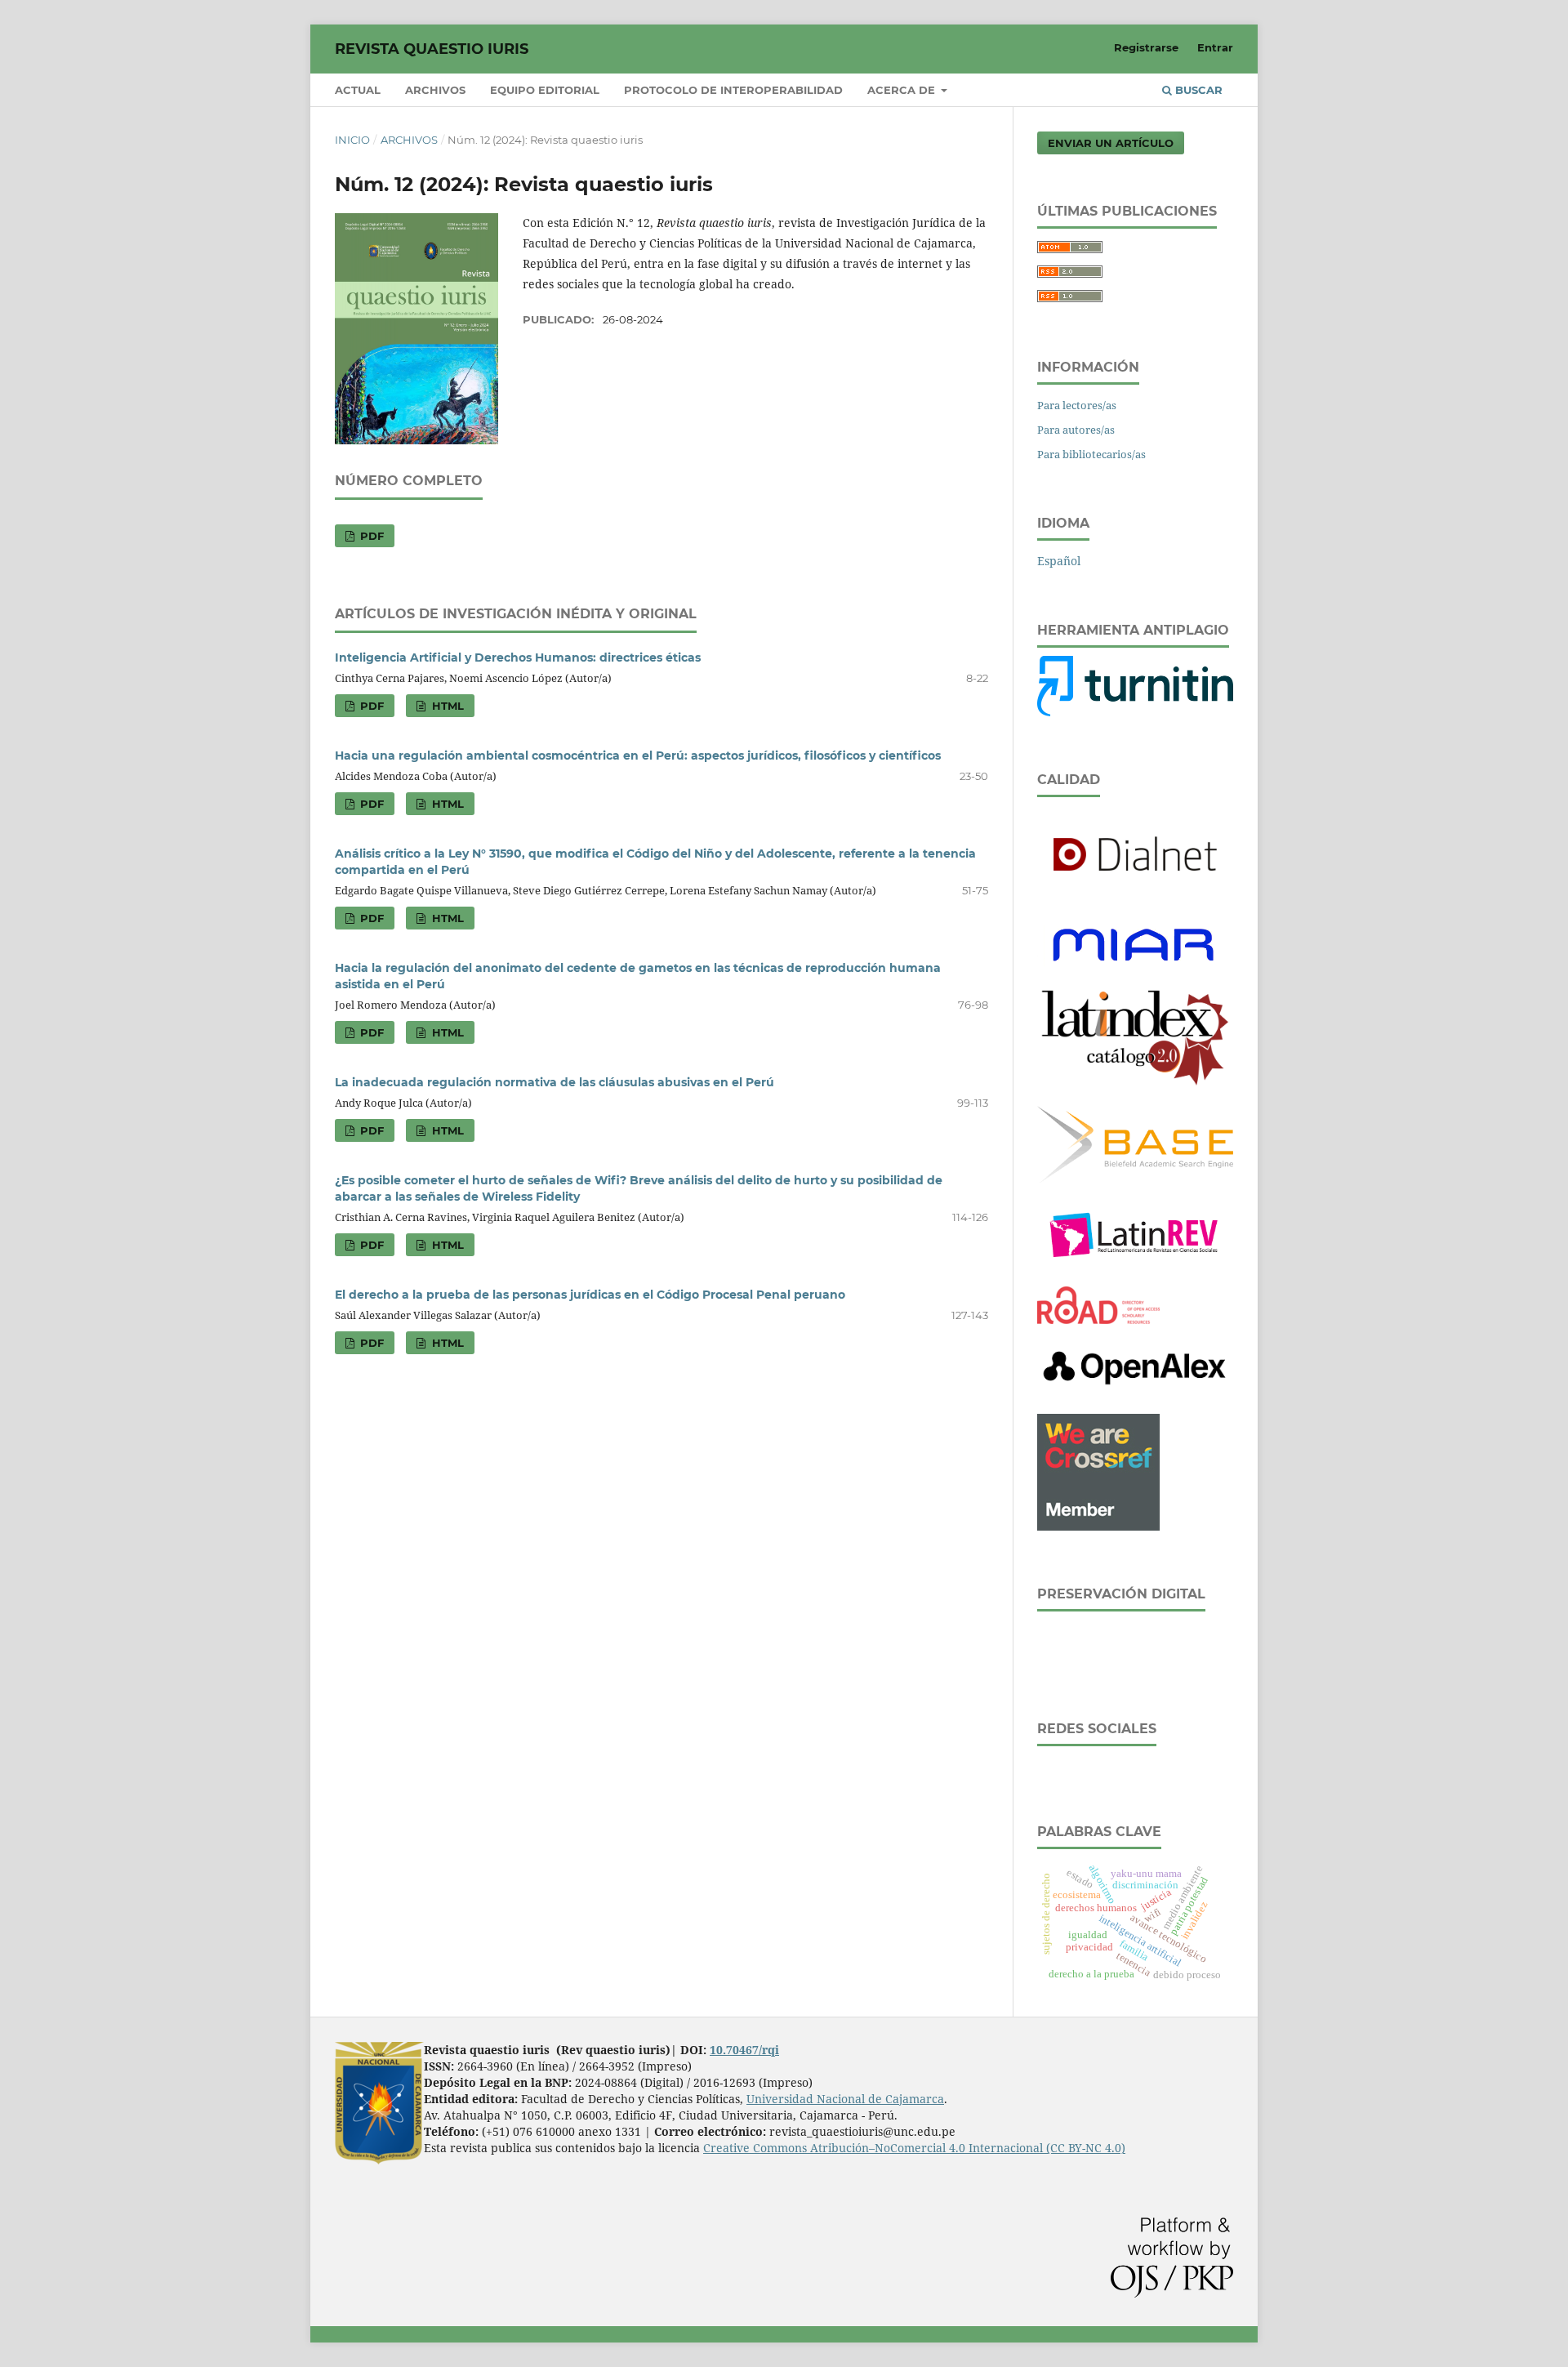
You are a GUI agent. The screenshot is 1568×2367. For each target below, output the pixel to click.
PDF (370, 536)
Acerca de (903, 90)
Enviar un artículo (1111, 143)
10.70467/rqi (744, 2050)
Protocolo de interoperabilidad (733, 90)
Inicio (352, 140)
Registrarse (1146, 47)
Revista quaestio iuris (432, 49)
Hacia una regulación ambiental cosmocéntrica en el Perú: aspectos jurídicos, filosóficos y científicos (638, 756)
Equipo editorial (545, 90)
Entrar (1215, 47)
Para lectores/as (1077, 405)
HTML (446, 706)
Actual (358, 90)
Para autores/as (1076, 430)
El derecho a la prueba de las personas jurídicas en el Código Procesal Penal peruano (590, 1295)
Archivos (435, 90)
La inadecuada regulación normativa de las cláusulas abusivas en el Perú (555, 1082)
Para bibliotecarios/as (1091, 454)
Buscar (1197, 90)
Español (1059, 561)
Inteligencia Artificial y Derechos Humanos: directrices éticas (518, 657)
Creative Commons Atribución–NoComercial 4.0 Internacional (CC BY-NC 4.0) (914, 2148)
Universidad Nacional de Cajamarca (845, 2099)
